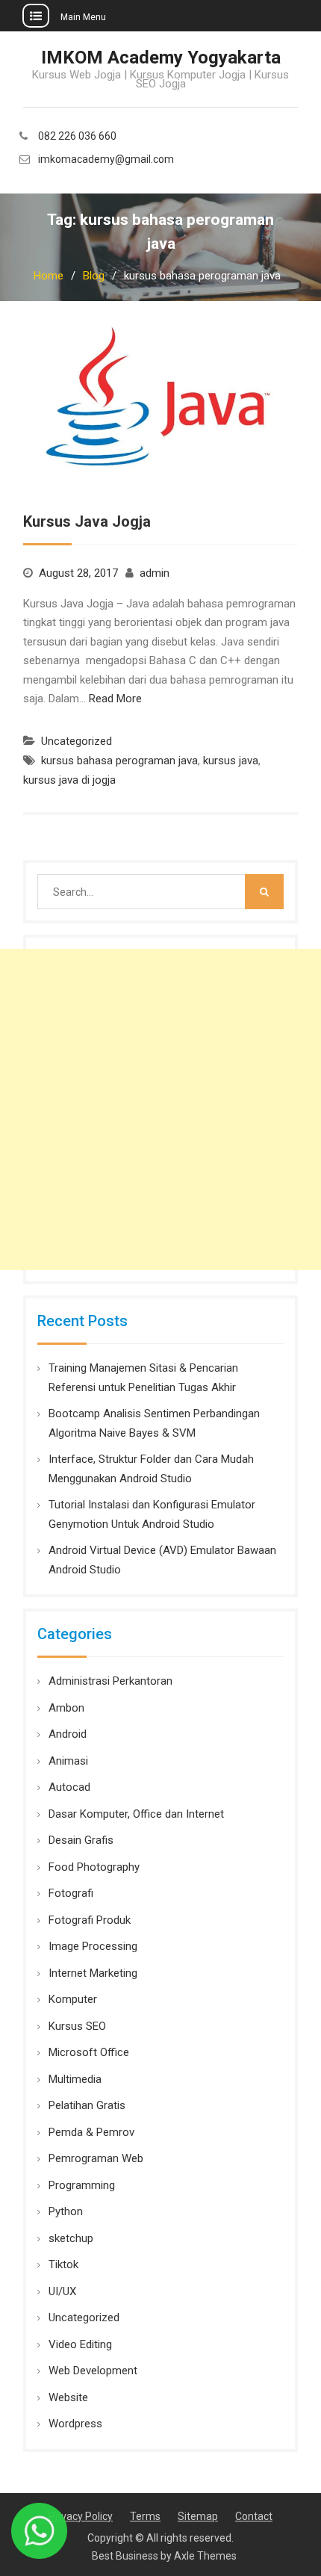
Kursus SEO (77, 2026)
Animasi (68, 1761)
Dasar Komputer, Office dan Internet (136, 1814)
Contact (254, 2516)
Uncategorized (77, 741)
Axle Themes (205, 2556)
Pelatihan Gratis (87, 2105)
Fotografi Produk (90, 1920)
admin (155, 573)
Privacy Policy (81, 2516)
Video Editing (80, 2344)
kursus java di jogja (69, 780)
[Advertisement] (160, 1109)
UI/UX (62, 2291)
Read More (115, 699)
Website (68, 2397)
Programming (82, 2185)
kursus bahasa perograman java (119, 761)
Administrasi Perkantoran (110, 1681)
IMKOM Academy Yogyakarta (161, 58)
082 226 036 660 (77, 136)
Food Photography (94, 1867)
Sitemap (198, 2516)
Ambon (66, 1708)
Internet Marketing (93, 1973)
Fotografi (71, 1893)
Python (66, 2211)
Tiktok (63, 2264)
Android (68, 1734)
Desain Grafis (81, 1840)
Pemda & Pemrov (91, 2132)
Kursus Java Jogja (87, 521)
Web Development (93, 2371)
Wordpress (75, 2424)
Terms (145, 2516)
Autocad (69, 1787)
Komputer (73, 1999)
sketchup (71, 2238)
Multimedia (75, 2079)
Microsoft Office (89, 2052)
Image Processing (93, 1946)
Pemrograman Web (96, 2158)
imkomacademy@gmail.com (106, 160)
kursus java (231, 761)
